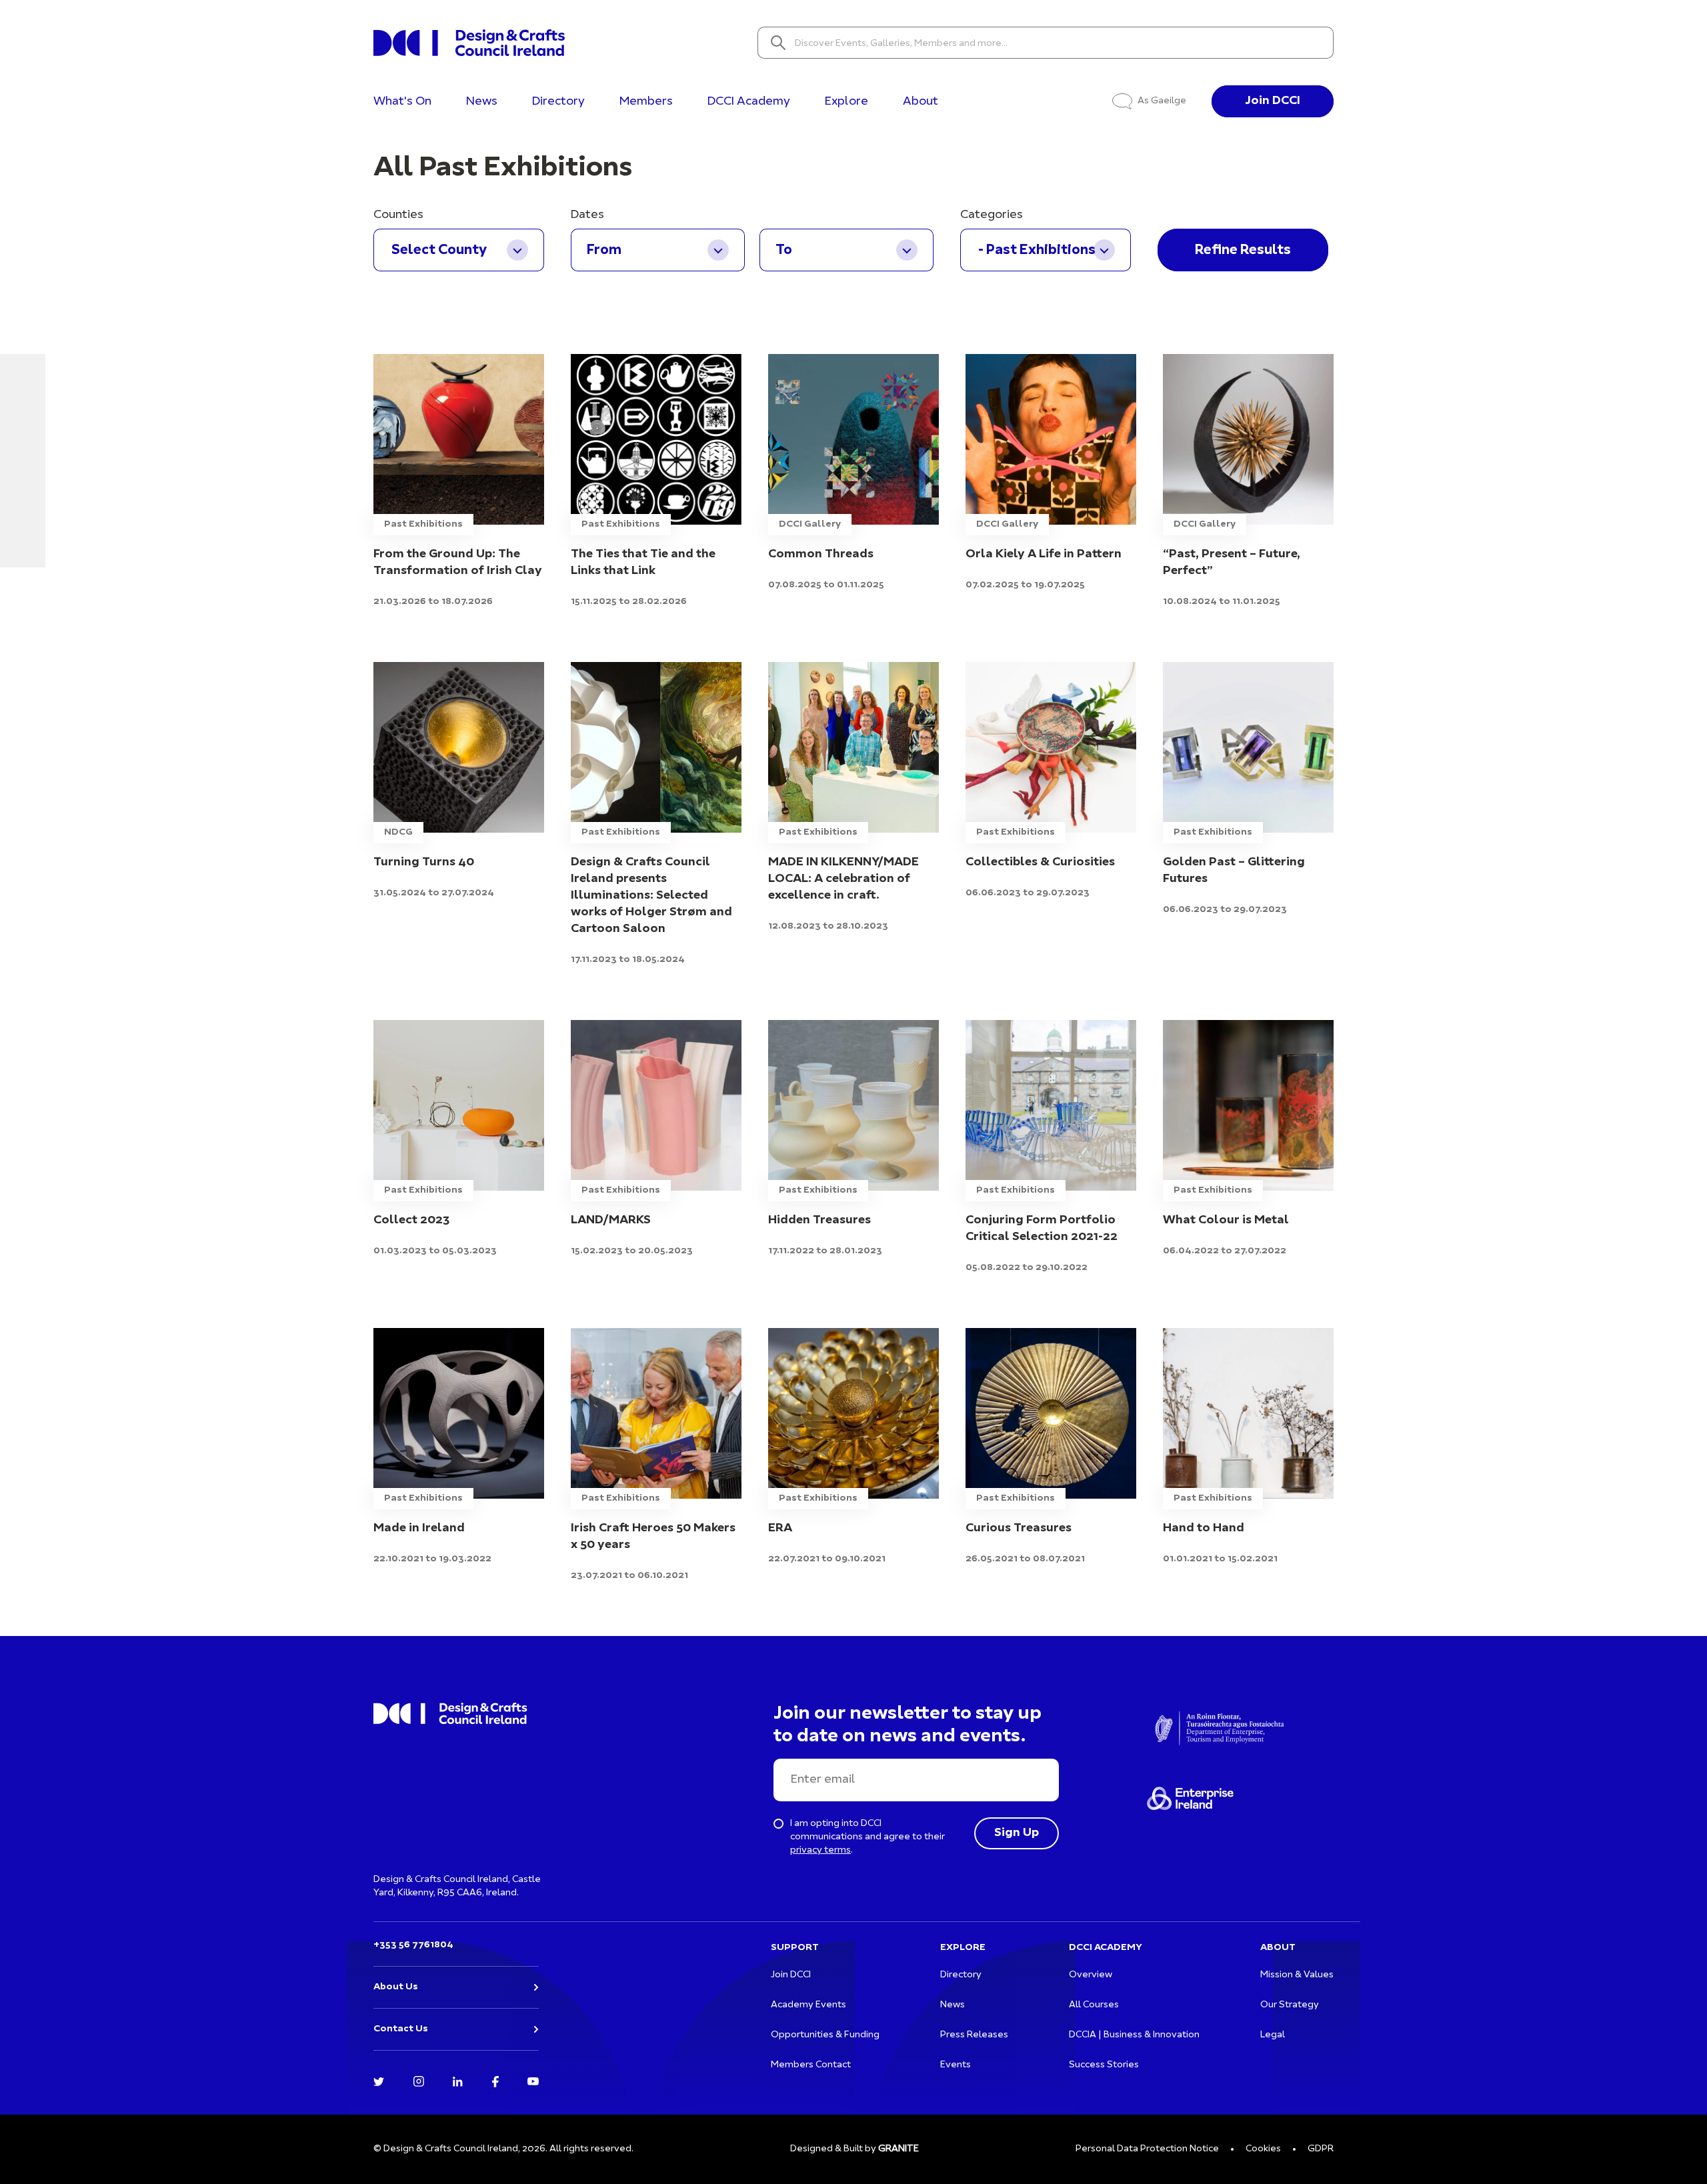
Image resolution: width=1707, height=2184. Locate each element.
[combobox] (459, 250)
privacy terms (820, 1850)
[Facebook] (495, 2080)
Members (646, 102)
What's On (402, 102)
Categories (992, 215)
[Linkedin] (458, 2080)
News (482, 102)
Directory (558, 102)
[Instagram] (419, 2080)
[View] (459, 481)
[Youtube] (533, 2080)
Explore (846, 102)
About (921, 102)
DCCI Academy (749, 102)
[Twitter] (379, 2080)
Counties (398, 215)
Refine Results (1243, 250)
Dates (587, 215)
